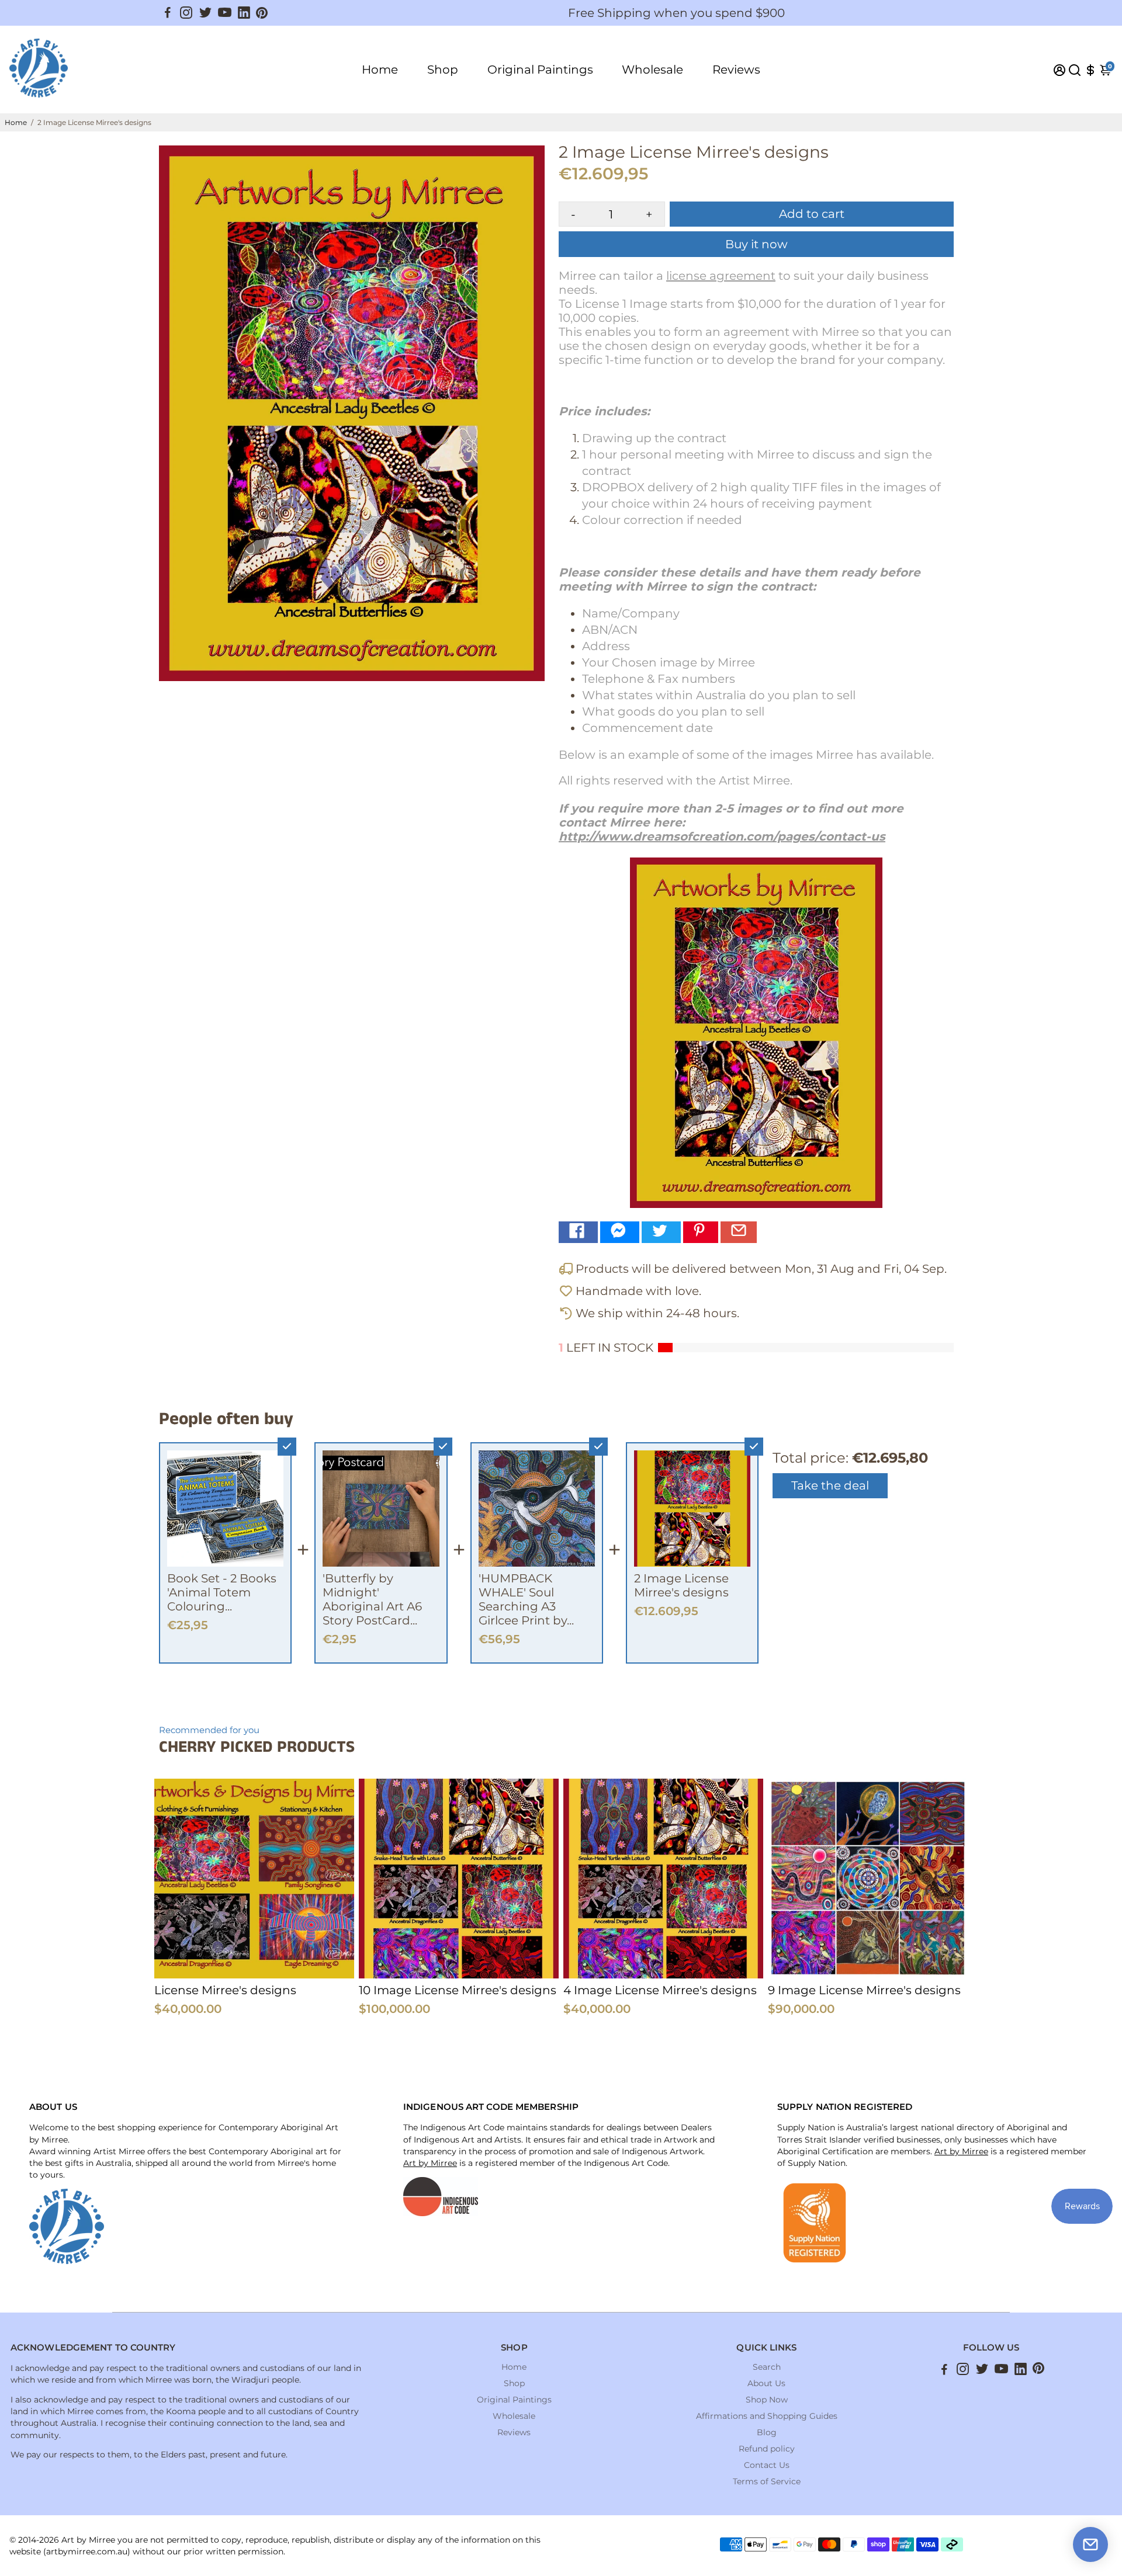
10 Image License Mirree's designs (458, 1990)
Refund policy (767, 2449)
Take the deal (830, 1485)
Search (767, 2367)
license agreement (721, 276)
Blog (767, 2432)
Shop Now (767, 2400)
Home (380, 70)
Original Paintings (540, 70)
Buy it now (756, 244)
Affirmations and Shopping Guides (767, 2416)
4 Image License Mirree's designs (660, 1990)
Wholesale (652, 70)
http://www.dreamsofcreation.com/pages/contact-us (722, 836)
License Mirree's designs (225, 1990)
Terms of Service (767, 2481)
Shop (443, 70)
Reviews (736, 70)
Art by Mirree (430, 2163)
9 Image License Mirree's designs (864, 1990)
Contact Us (767, 2465)
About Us (766, 2383)
